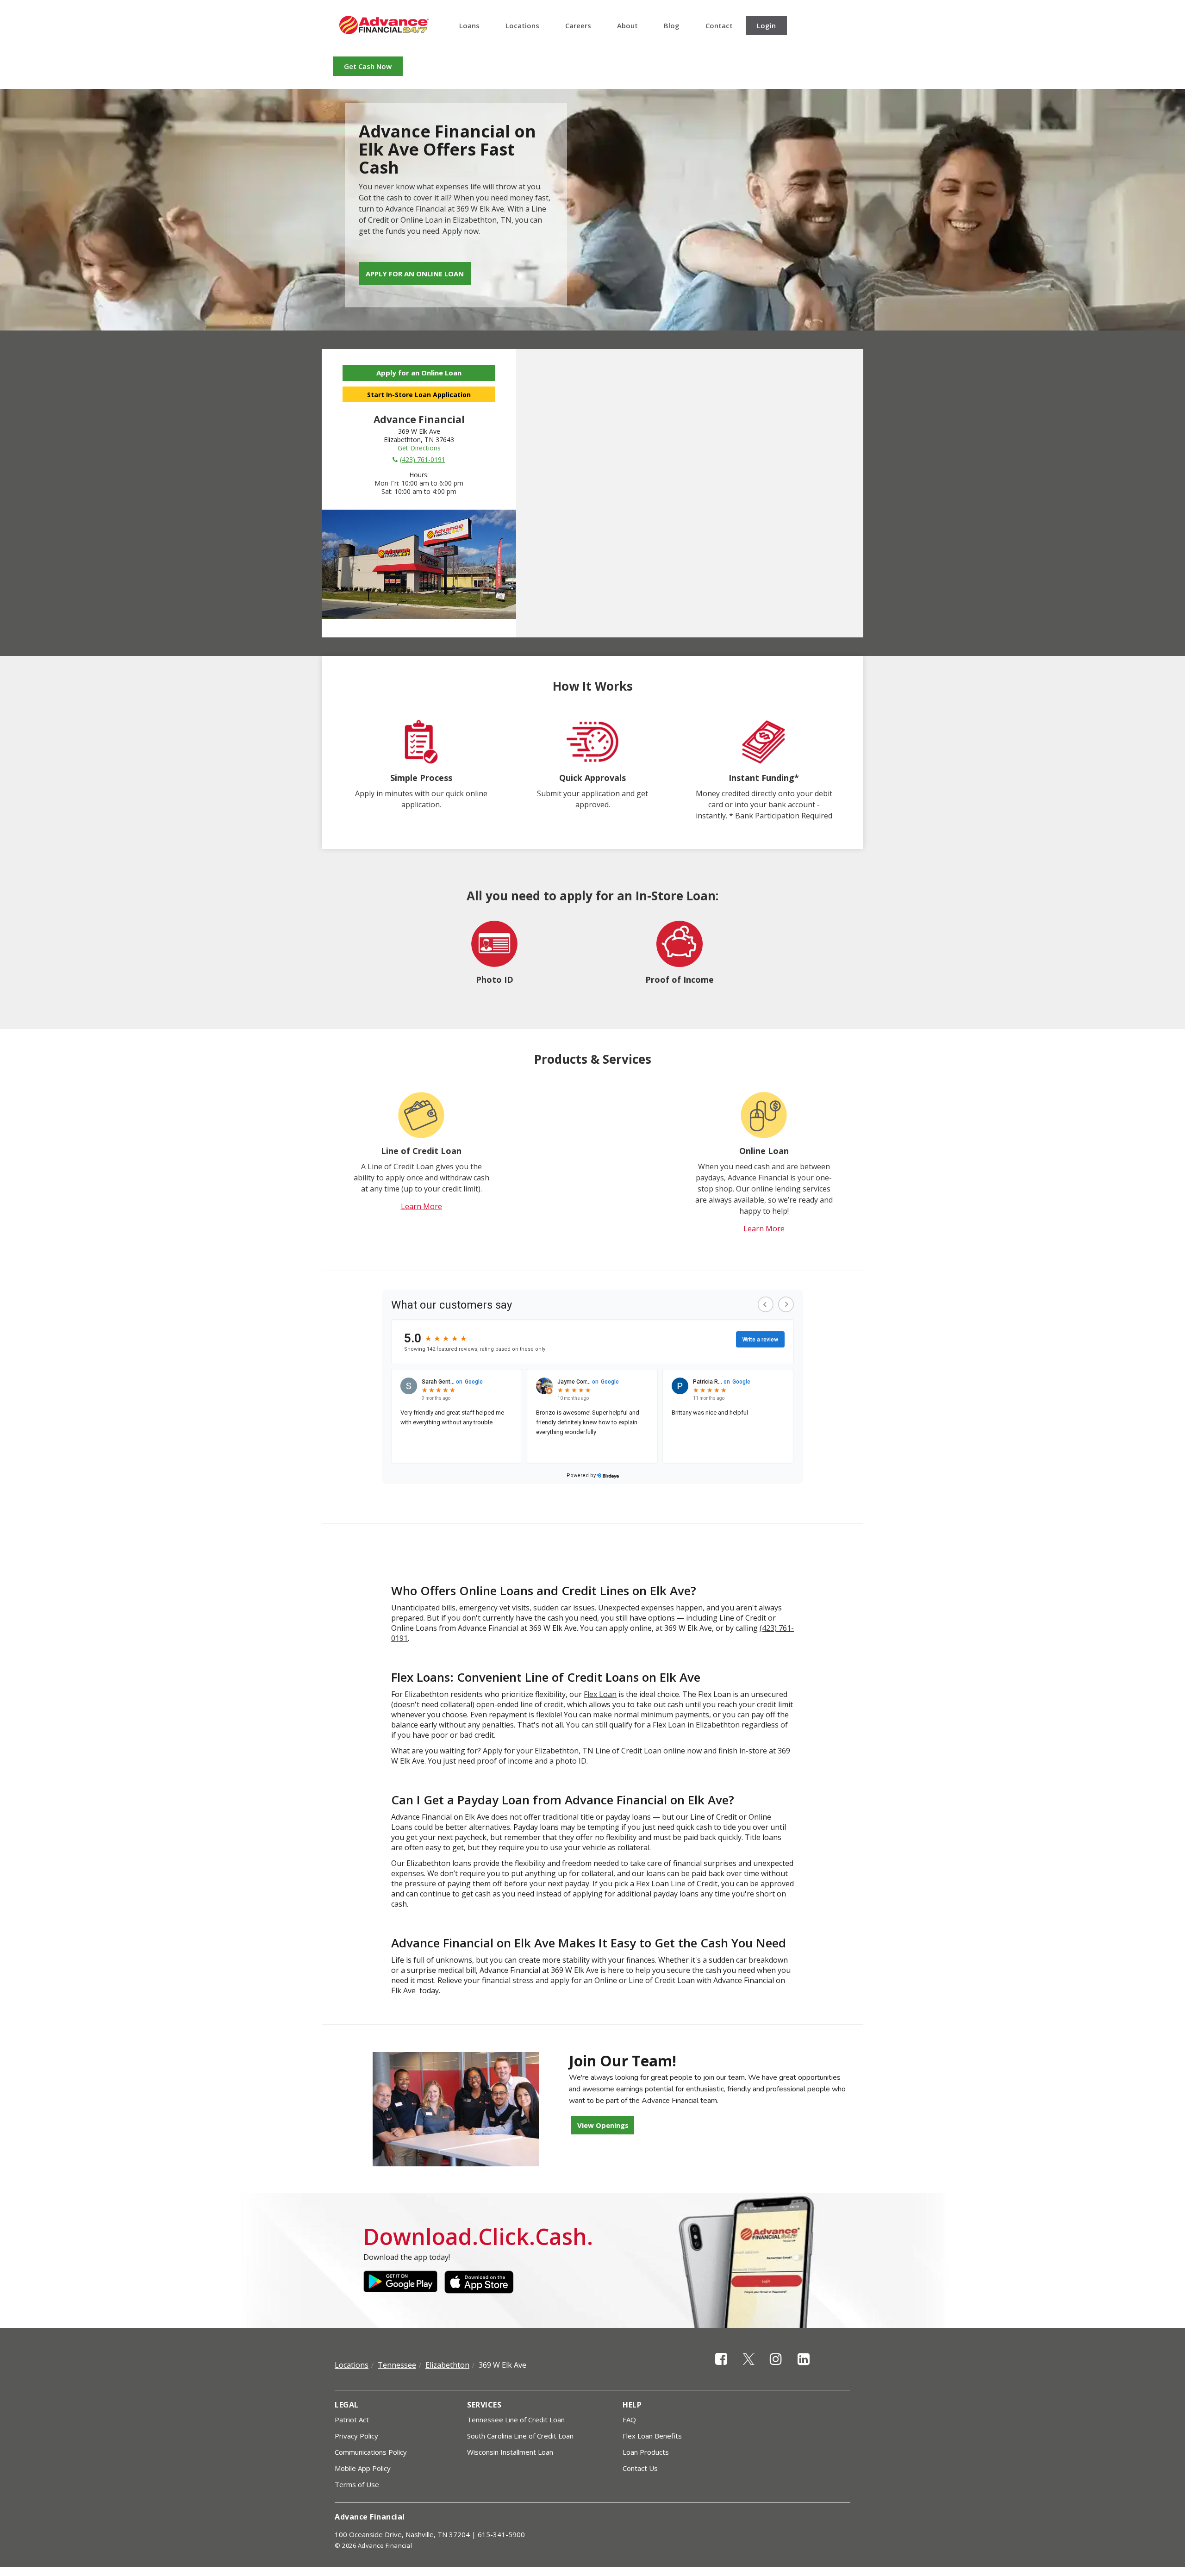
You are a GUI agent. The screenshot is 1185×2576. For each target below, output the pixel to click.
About (627, 25)
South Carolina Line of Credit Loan (520, 2436)
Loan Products (646, 2452)
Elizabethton (447, 2365)
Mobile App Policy (363, 2468)
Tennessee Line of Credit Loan (516, 2420)
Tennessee (397, 2365)
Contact (719, 25)
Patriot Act (352, 2420)
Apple (481, 2282)
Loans (469, 25)
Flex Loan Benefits (652, 2436)
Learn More (421, 1206)
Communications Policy (371, 2452)
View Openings (603, 2125)
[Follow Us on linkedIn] (804, 2367)
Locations (522, 25)
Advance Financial (384, 25)
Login (766, 25)
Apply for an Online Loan (415, 274)
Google (400, 2282)
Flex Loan (600, 1694)
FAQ (629, 2420)
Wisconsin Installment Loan (510, 2452)
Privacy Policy (356, 2436)
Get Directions (419, 448)
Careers (578, 25)
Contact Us (640, 2468)
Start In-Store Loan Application (419, 395)
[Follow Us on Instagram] (776, 2367)
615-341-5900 (501, 2534)
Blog (672, 25)
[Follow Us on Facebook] (721, 2367)
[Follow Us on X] (749, 2367)
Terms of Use (357, 2484)
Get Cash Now (368, 66)
